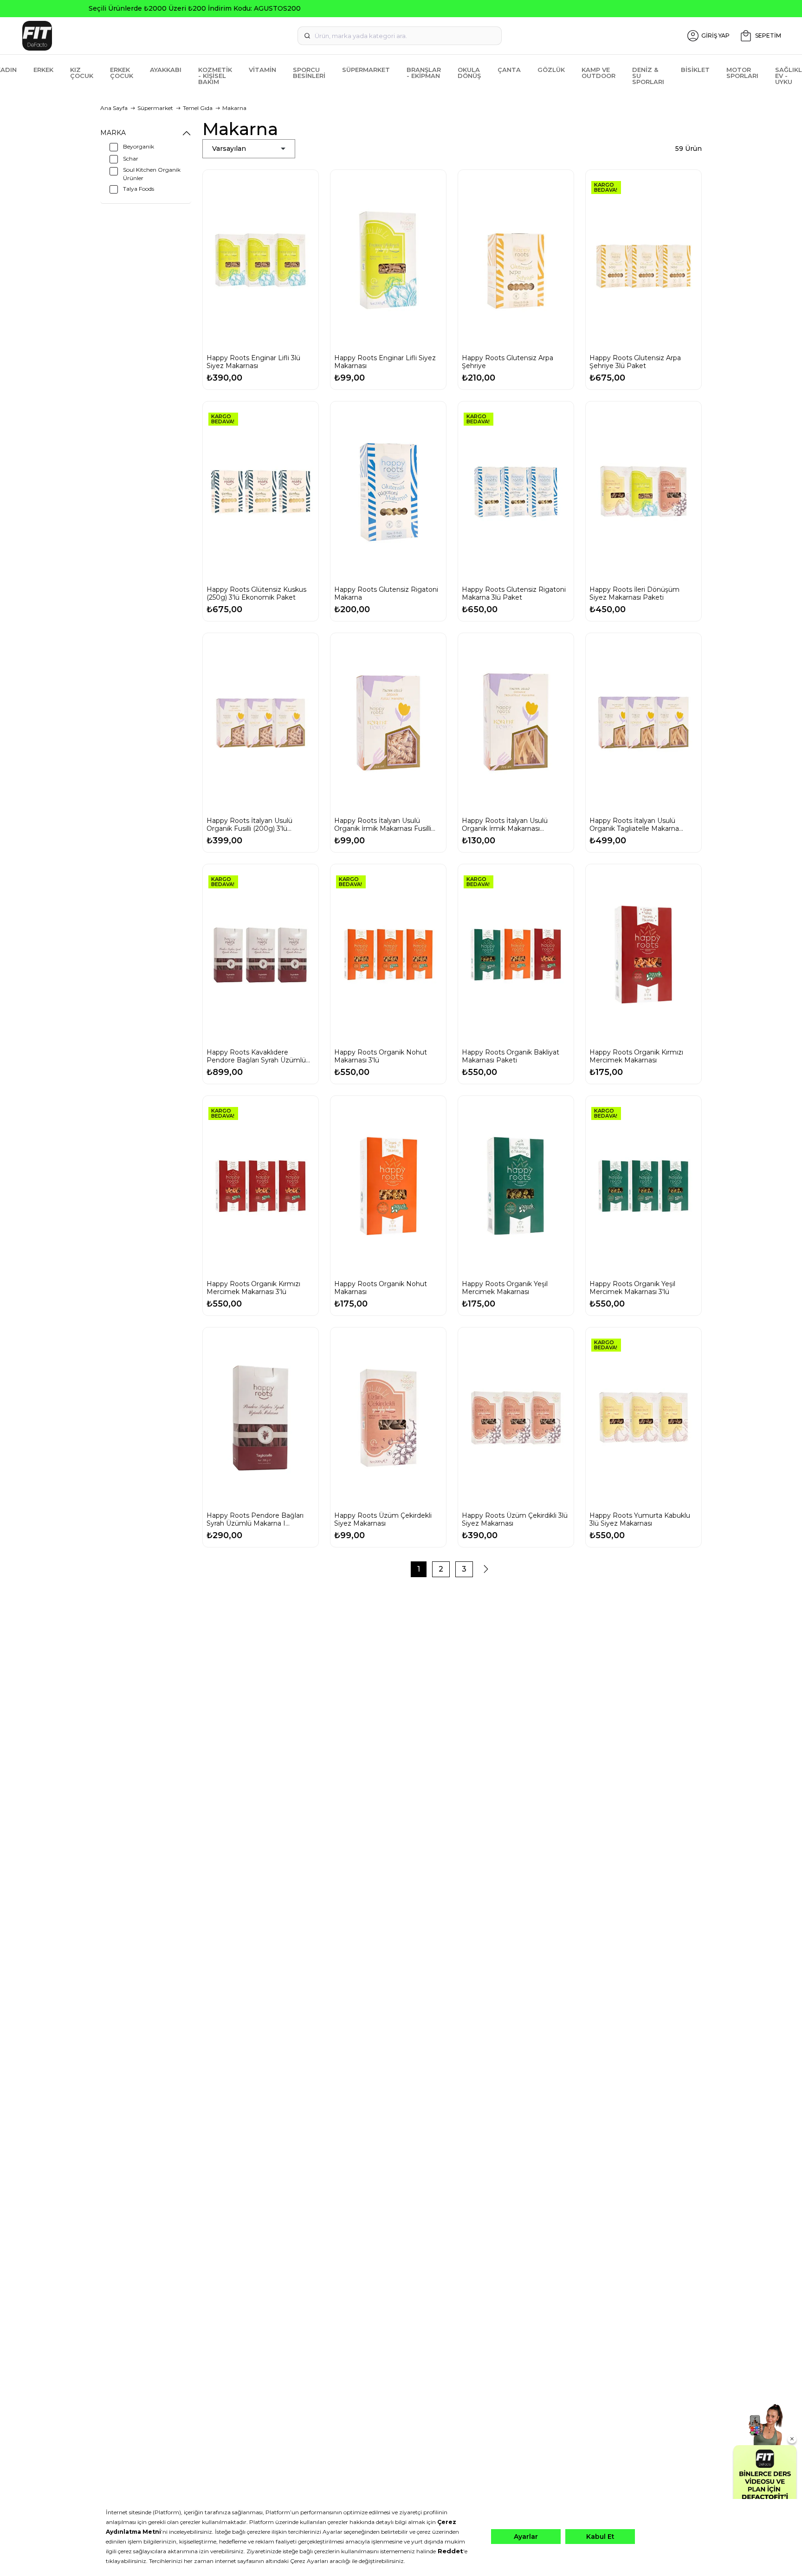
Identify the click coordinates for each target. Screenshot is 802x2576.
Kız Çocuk (82, 73)
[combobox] (400, 36)
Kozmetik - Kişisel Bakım (215, 76)
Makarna (234, 108)
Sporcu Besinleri (309, 73)
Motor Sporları (742, 73)
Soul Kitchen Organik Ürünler (152, 174)
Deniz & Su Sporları (648, 76)
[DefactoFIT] (146, 36)
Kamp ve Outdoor (598, 73)
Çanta (509, 70)
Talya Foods (139, 189)
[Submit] (307, 36)
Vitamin (262, 70)
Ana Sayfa (114, 108)
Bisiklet (695, 70)
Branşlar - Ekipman (424, 73)
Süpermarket (366, 70)
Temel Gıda (198, 108)
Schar (131, 159)
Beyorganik (139, 146)
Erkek (43, 70)
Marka (113, 133)
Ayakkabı (166, 70)
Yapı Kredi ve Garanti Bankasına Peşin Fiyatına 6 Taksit (401, 8)
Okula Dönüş (469, 73)
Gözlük (551, 70)
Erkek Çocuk (122, 73)
